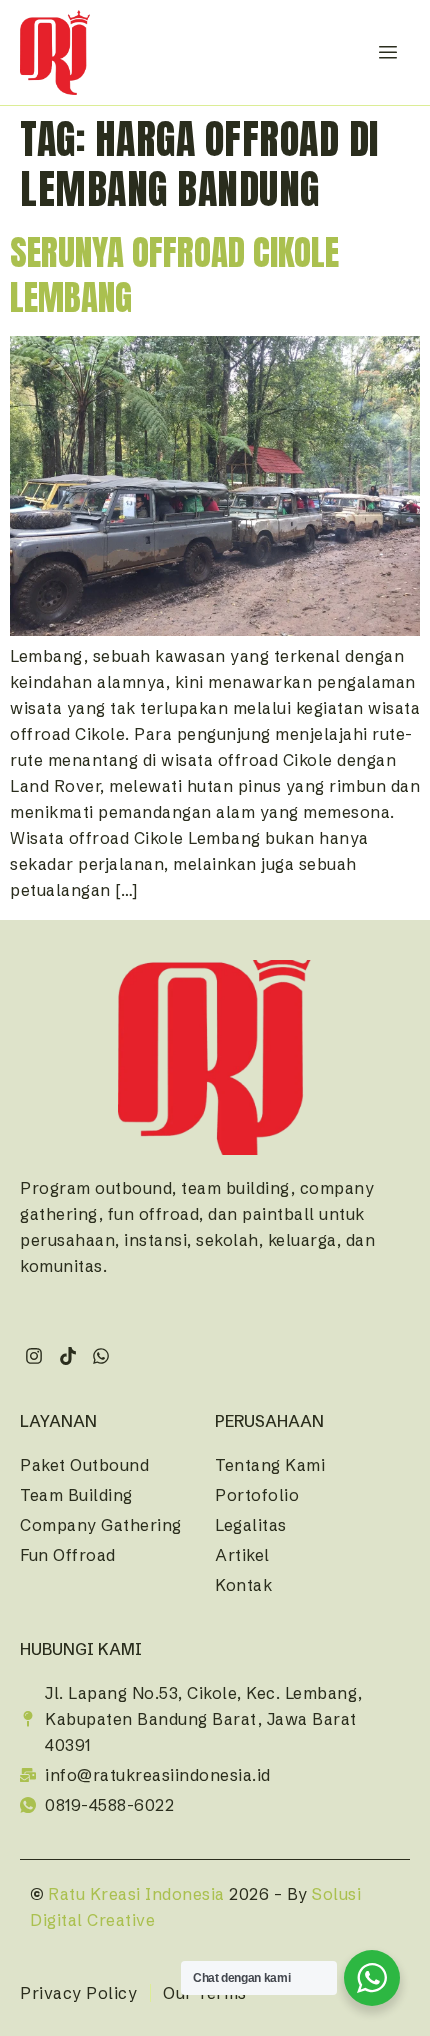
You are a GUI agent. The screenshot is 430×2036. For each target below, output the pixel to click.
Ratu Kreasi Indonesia (136, 1894)
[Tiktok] (67, 1356)
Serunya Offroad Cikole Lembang (174, 275)
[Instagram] (34, 1356)
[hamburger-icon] (387, 52)
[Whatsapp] (101, 1356)
